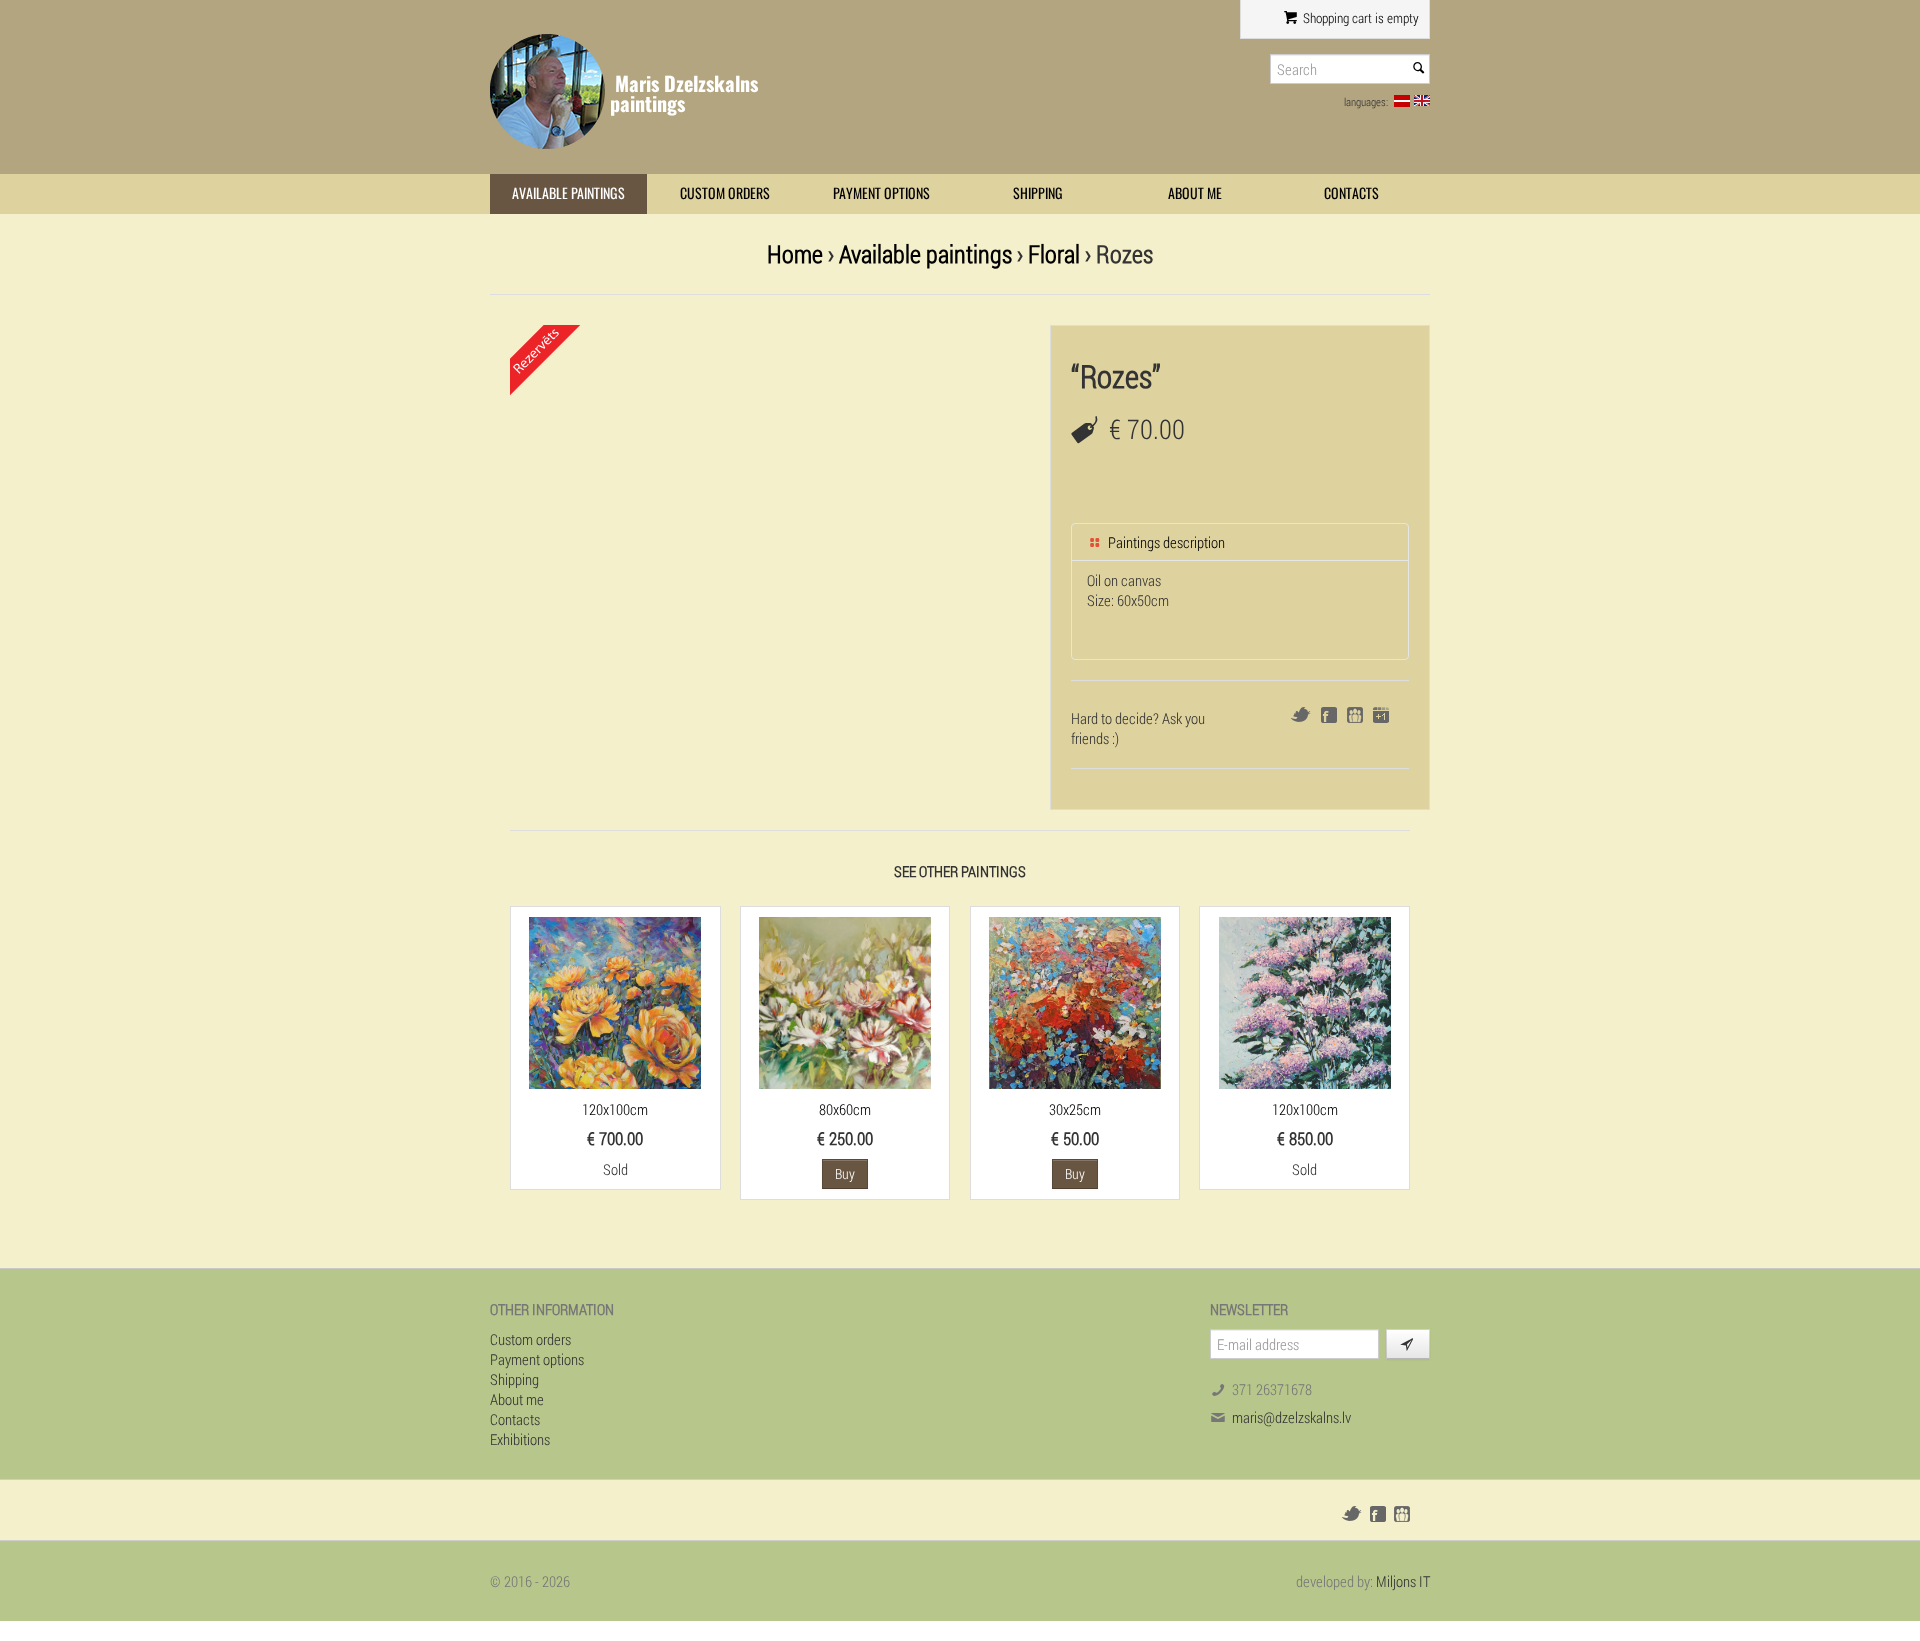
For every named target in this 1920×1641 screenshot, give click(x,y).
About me (1195, 193)
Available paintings (568, 193)
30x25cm (1075, 1109)
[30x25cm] (1075, 1001)
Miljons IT (1403, 1581)
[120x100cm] (615, 1001)
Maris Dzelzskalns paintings (684, 93)
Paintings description (1165, 542)
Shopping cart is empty (1359, 18)
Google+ (1381, 715)
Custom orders (725, 193)
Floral (1054, 253)
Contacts (1351, 193)
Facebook (1329, 715)
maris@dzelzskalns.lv (1291, 1417)
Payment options (881, 193)
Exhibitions (520, 1439)
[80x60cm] (845, 1001)
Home (795, 253)
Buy (845, 1173)
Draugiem (1355, 715)
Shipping (1038, 193)
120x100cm (615, 1109)
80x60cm (845, 1109)
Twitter (1300, 714)
